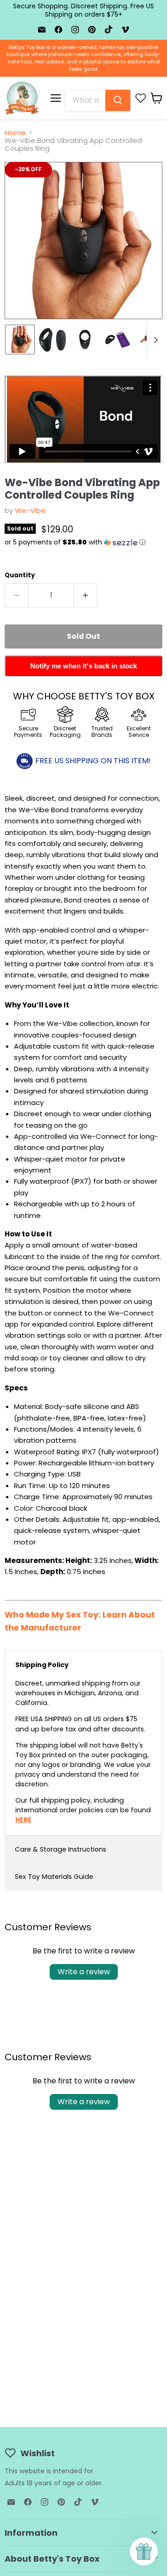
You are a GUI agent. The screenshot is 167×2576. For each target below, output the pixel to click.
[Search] (118, 100)
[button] (83, 542)
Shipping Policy (42, 1665)
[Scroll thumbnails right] (154, 340)
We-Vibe (30, 510)
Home (15, 133)
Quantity (20, 575)
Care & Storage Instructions (61, 1849)
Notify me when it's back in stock (83, 666)
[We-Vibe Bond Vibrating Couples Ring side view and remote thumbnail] (52, 340)
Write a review (84, 1972)
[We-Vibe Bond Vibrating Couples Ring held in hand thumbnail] (20, 340)
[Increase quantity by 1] (86, 595)
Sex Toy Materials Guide (54, 1877)
